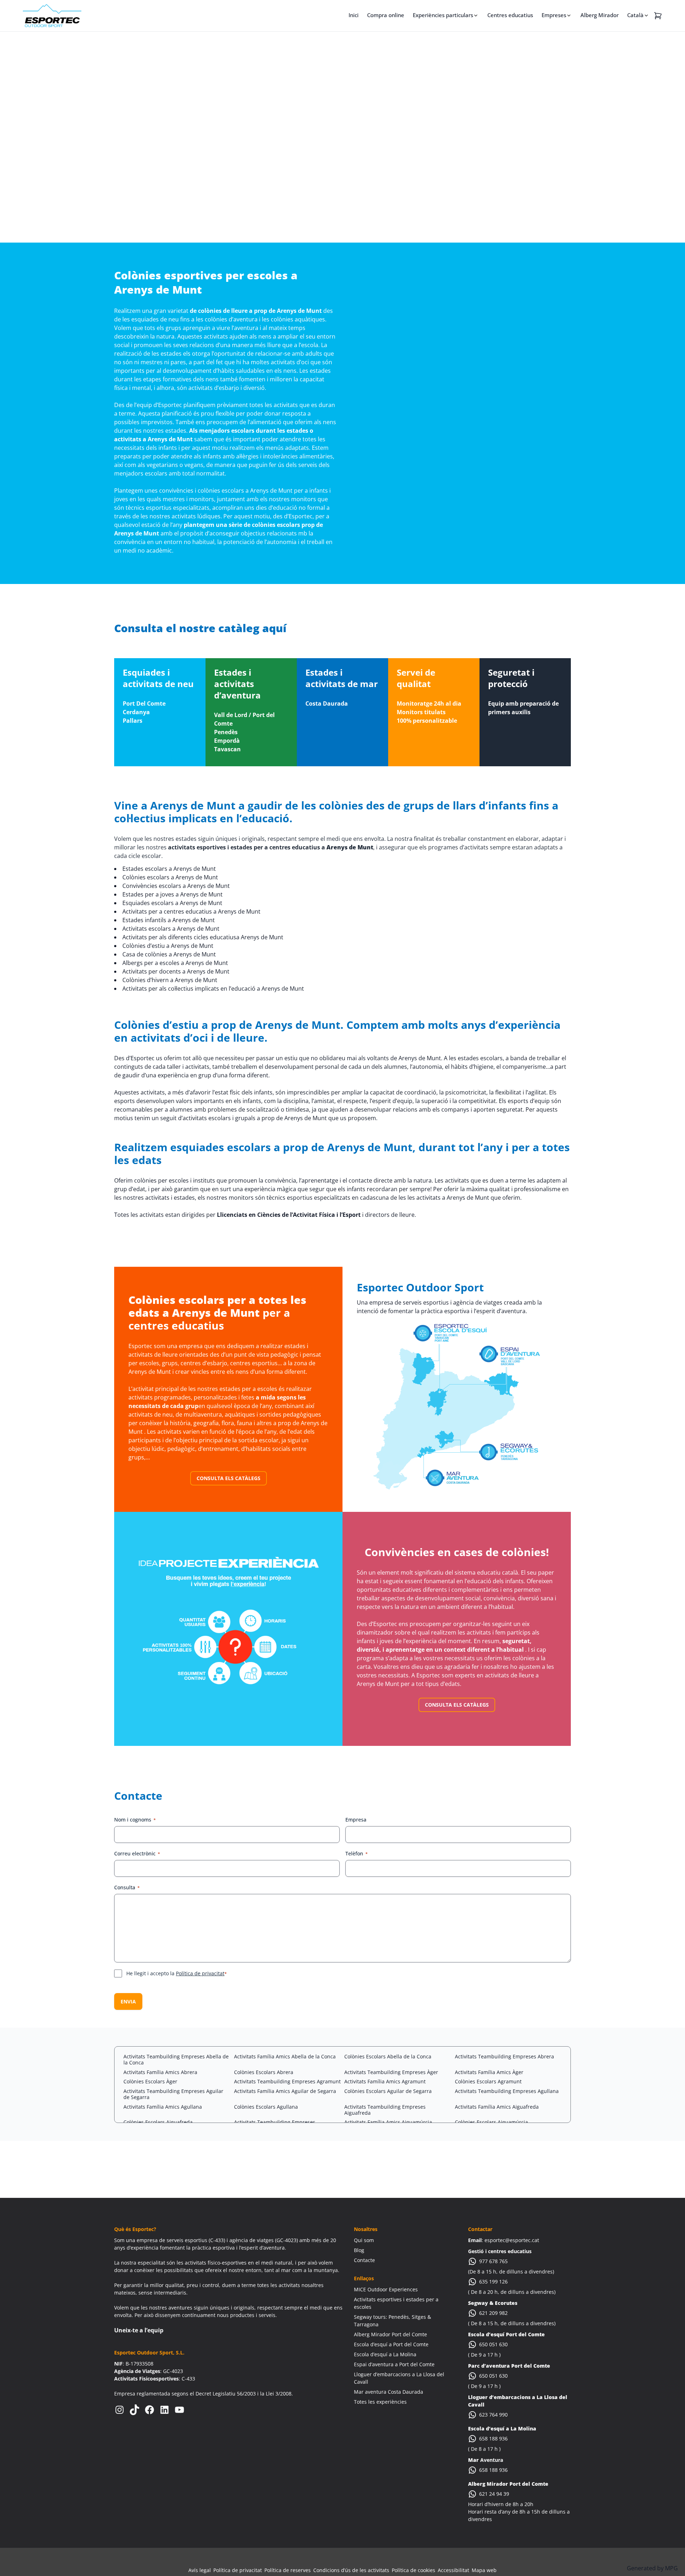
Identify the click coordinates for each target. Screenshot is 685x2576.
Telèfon (357, 1853)
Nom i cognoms (135, 1820)
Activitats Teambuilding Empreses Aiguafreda (385, 2110)
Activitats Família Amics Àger (489, 2072)
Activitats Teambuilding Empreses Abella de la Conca (176, 2059)
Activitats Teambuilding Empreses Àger (391, 2072)
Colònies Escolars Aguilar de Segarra (388, 2091)
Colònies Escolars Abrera (264, 2072)
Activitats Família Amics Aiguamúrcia (388, 2122)
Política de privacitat (200, 1973)
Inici (354, 15)
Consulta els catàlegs (229, 1478)
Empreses (554, 15)
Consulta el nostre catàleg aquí (200, 628)
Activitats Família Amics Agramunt (385, 2081)
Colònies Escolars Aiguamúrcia (491, 2122)
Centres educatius (510, 15)
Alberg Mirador (600, 15)
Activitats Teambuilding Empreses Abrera (504, 2056)
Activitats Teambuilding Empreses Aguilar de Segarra (173, 2094)
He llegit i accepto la (177, 1973)
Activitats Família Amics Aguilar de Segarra (285, 2091)
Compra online (386, 15)
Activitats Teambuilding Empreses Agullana (507, 2091)
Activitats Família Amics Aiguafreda (497, 2107)
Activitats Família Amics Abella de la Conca (285, 2056)
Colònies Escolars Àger (150, 2081)
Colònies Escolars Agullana (266, 2107)
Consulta (127, 1887)
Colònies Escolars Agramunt (488, 2081)
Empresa (356, 1820)
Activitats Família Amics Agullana (163, 2107)
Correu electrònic (137, 1853)
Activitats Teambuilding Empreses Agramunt (287, 2081)
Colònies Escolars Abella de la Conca (388, 2056)
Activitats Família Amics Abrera (160, 2072)
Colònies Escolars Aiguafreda (158, 2122)
